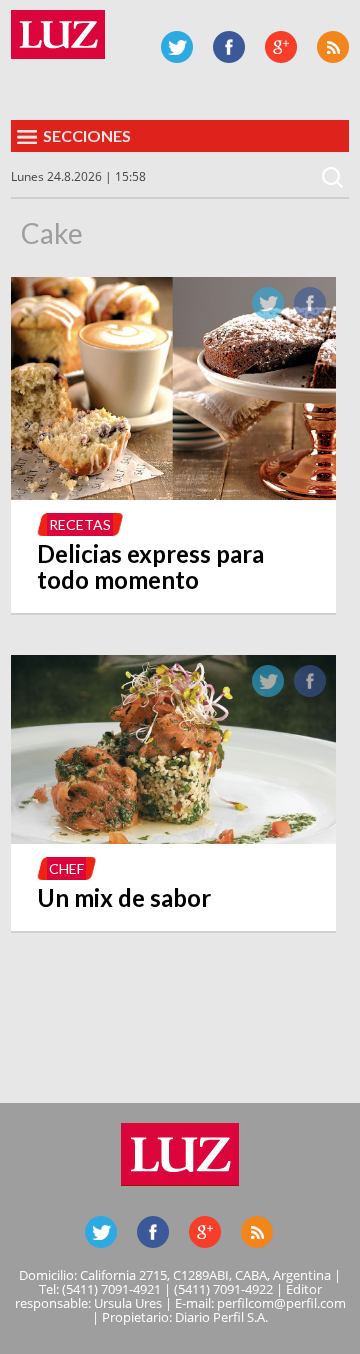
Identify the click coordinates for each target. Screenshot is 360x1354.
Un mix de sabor (124, 897)
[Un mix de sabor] (173, 838)
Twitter (177, 47)
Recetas (80, 524)
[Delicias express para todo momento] (173, 494)
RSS (333, 47)
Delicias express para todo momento (150, 566)
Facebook (229, 47)
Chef (66, 868)
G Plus (281, 47)
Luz (58, 34)
